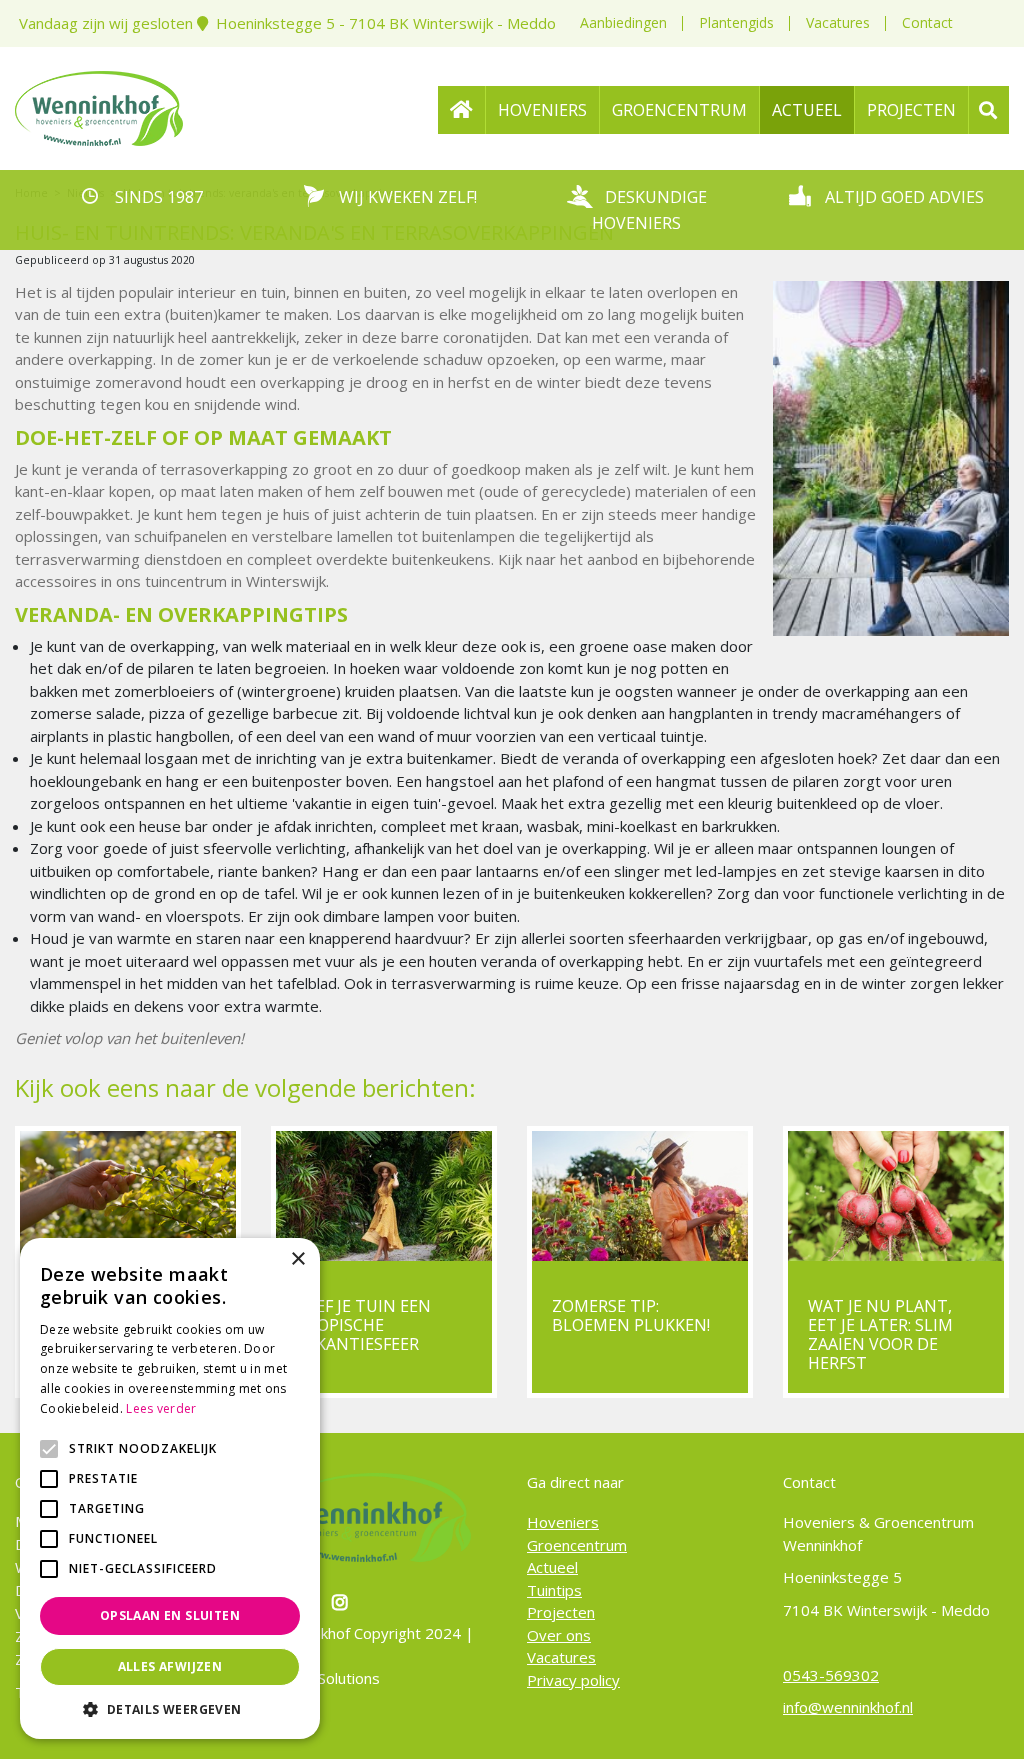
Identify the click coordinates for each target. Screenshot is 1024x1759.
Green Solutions (325, 1678)
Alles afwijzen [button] (170, 1666)
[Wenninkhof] (99, 106)
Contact (927, 22)
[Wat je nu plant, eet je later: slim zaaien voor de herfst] (896, 1196)
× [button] (297, 1259)
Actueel (552, 1567)
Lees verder (161, 1408)
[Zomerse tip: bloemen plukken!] (640, 1196)
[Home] (462, 110)
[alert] (170, 1488)
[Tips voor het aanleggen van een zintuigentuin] (128, 1196)
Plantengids (736, 22)
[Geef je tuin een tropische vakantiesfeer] (384, 1196)
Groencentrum (577, 1545)
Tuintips (554, 1590)
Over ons (559, 1635)
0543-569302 (831, 1675)
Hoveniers (563, 1522)
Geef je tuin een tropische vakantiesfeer (363, 1325)
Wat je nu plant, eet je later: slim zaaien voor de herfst (880, 1335)
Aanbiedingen (623, 22)
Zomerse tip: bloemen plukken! (631, 1315)
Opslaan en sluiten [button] (170, 1615)
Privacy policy (573, 1680)
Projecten (561, 1612)
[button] (170, 1709)
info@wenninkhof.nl (848, 1707)
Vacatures (838, 22)
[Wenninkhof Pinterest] (342, 1602)
